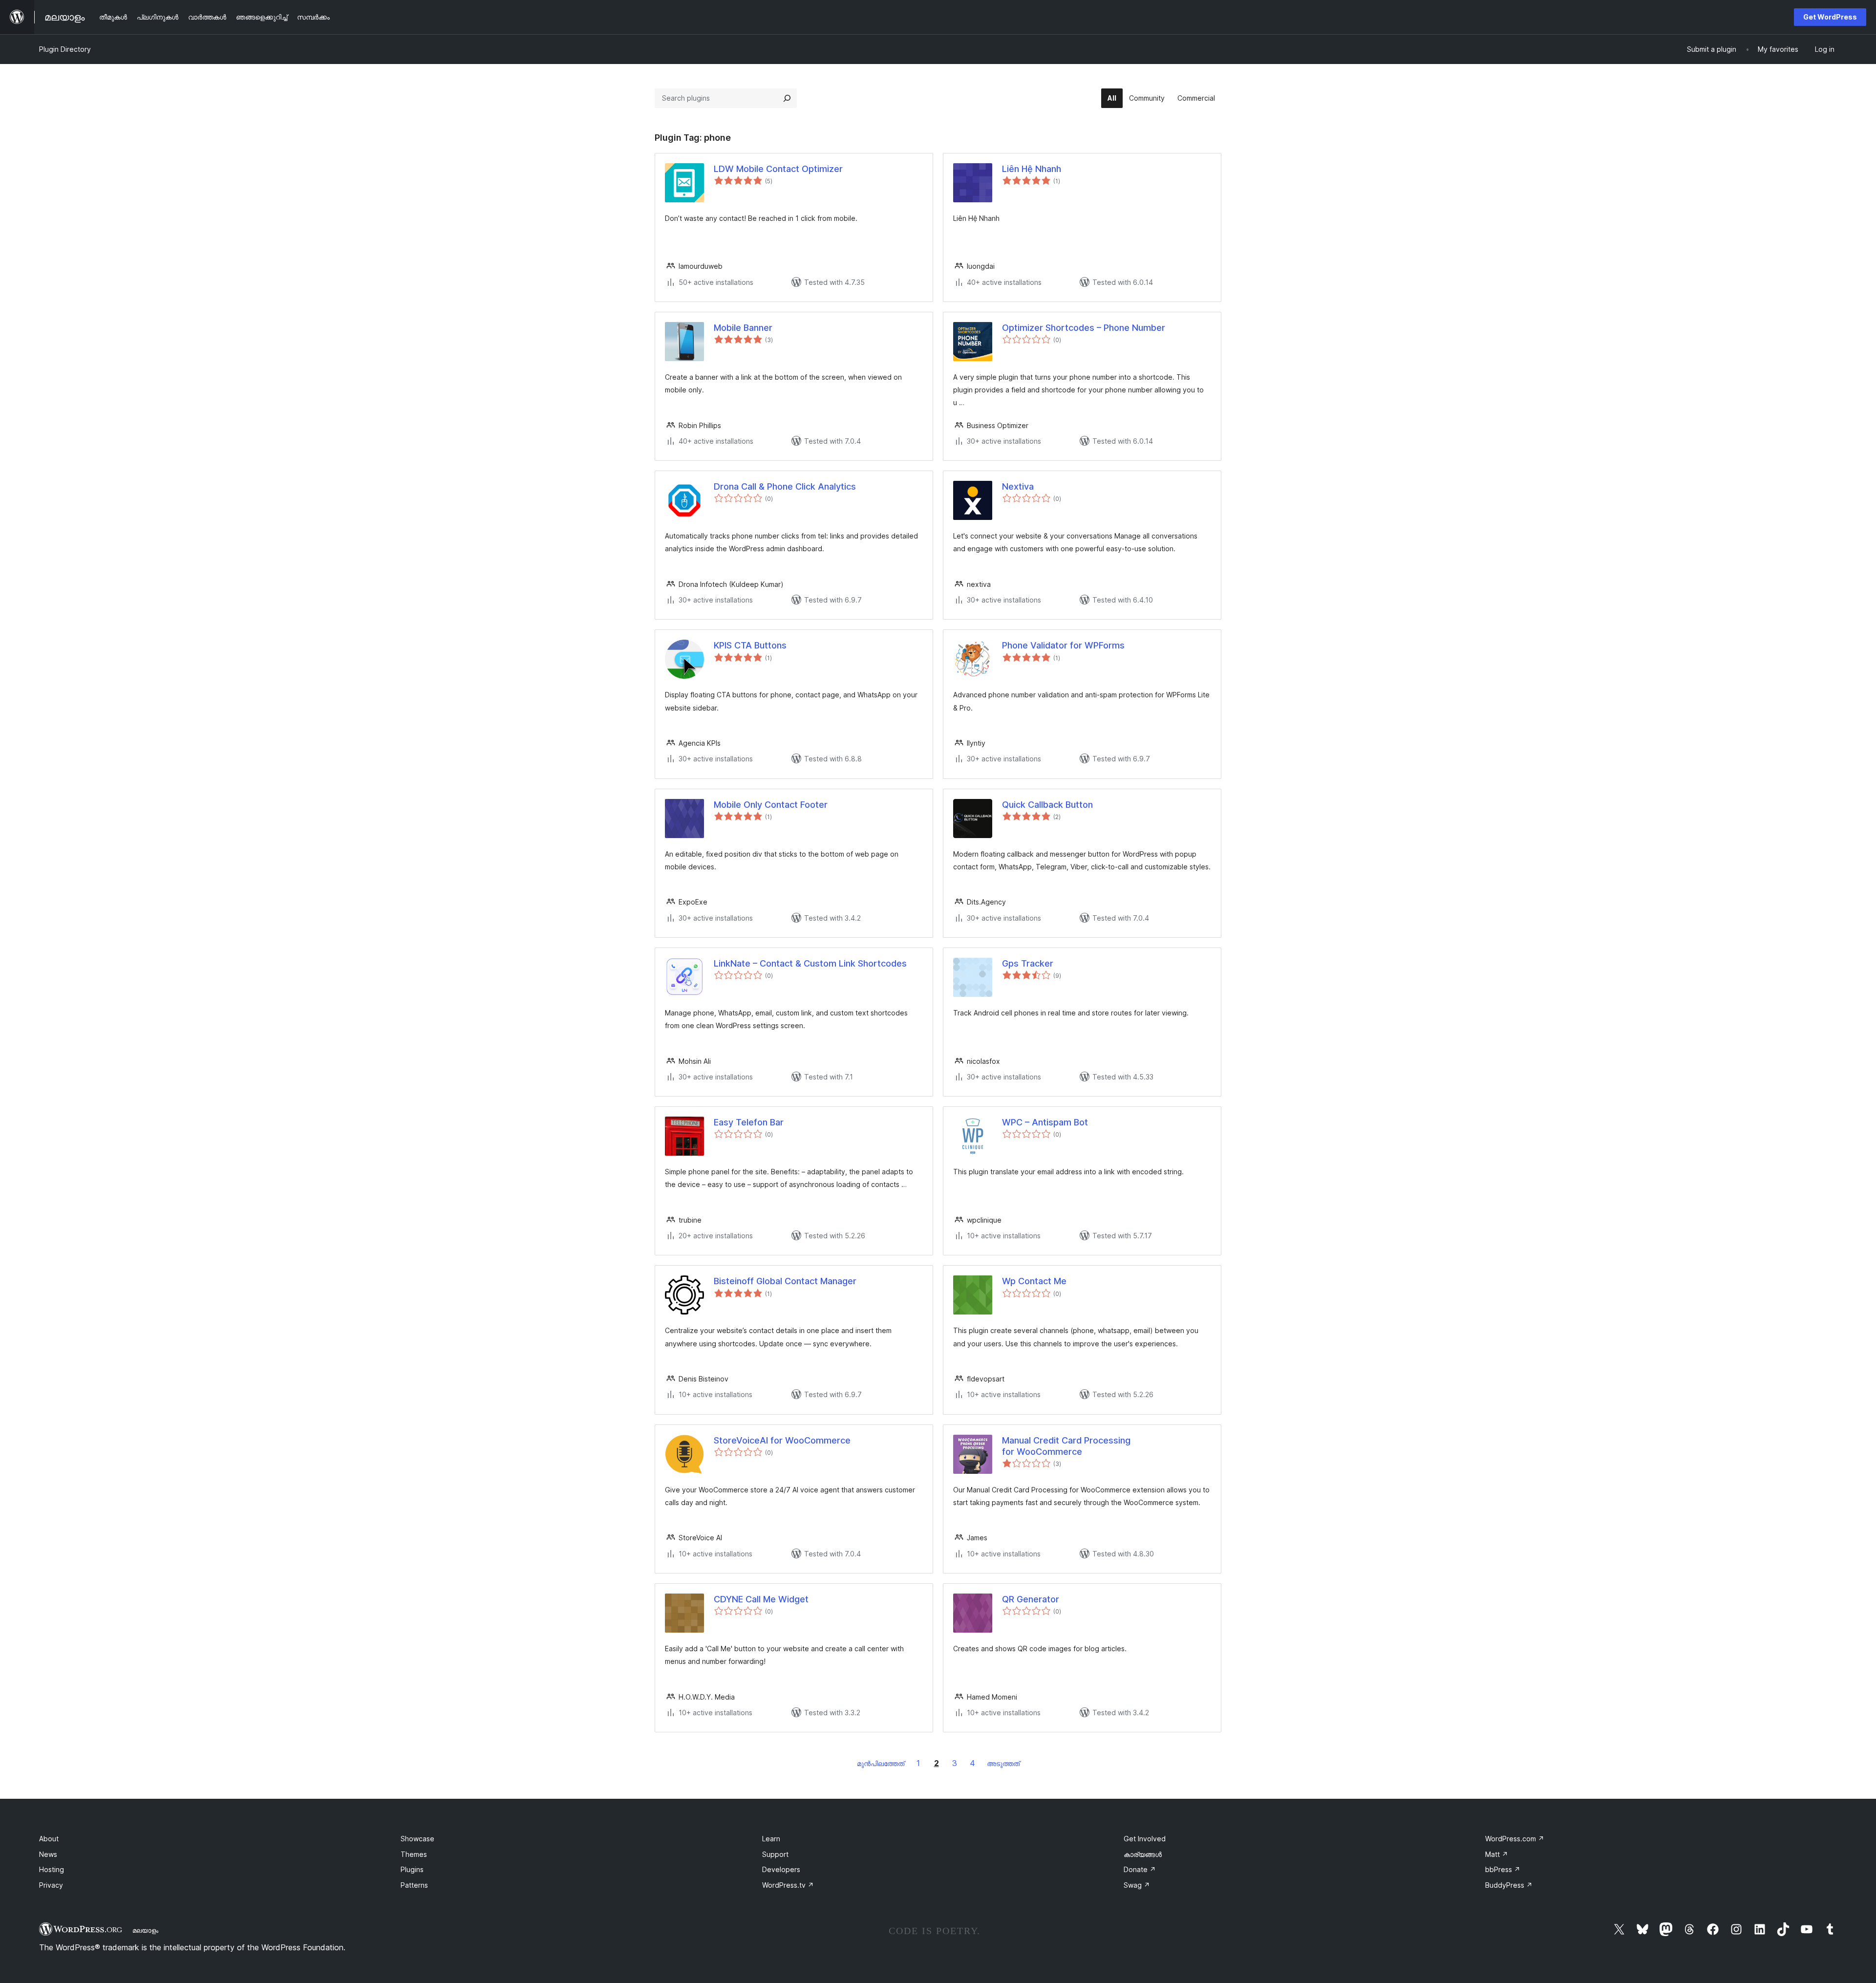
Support (775, 1854)
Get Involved (1145, 1839)
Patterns (414, 1885)
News (48, 1854)
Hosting (52, 1869)
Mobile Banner (743, 328)
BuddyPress (1509, 1885)
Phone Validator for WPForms (1063, 645)
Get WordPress (1830, 17)
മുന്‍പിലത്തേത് (881, 1763)
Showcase (417, 1839)
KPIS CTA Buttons (750, 645)
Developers (781, 1869)
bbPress (1503, 1869)
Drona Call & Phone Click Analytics (785, 486)
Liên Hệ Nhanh (1032, 169)
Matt (1497, 1854)
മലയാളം (145, 1930)
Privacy (51, 1885)
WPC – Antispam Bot (1045, 1122)
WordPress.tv (788, 1885)
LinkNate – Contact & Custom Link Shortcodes (810, 963)
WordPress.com (1515, 1839)
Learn (771, 1839)
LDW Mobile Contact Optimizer (778, 169)
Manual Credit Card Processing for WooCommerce (1066, 1446)
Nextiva (1018, 486)
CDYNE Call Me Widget (761, 1599)
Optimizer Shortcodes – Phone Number (1084, 328)
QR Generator (1031, 1599)
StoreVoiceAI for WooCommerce (782, 1440)
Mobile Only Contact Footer (771, 805)
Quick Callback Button (1047, 805)
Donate (1140, 1869)
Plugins (412, 1869)
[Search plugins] (787, 98)
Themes (414, 1854)
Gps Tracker (1028, 963)
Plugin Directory (65, 49)
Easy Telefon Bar (749, 1122)
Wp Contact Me (1034, 1281)
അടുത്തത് (1003, 1763)
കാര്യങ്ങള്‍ (1143, 1854)
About (49, 1839)
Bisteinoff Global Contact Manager (785, 1281)
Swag (1137, 1885)
